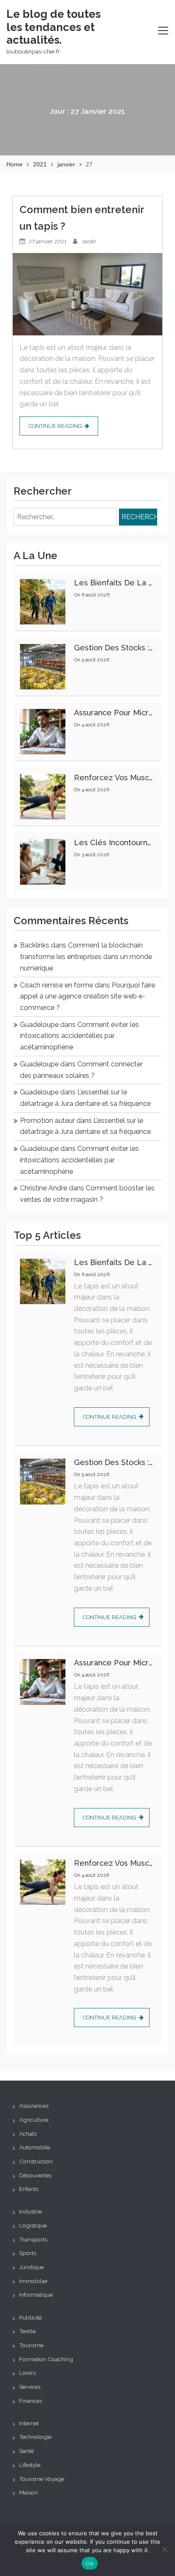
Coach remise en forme (56, 985)
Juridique (31, 2267)
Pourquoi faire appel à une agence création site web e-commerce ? (87, 996)
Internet (29, 2423)
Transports (33, 2239)
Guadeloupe (39, 1025)
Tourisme (31, 2345)
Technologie (35, 2437)
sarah (89, 241)
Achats (28, 2134)
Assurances (34, 2106)
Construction (36, 2161)
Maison (28, 2492)
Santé (26, 2451)
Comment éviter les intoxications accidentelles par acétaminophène (79, 1036)
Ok (90, 2563)
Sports (28, 2253)
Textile (27, 2331)
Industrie (30, 2211)
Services (30, 2387)
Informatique (36, 2295)
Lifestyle (30, 2465)
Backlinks (35, 945)
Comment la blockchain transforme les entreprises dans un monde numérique (86, 956)
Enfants (29, 2189)
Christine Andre (44, 1188)
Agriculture (34, 2120)
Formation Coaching (46, 2359)
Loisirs (27, 2373)
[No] (164, 2549)
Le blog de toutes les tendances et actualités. (54, 27)
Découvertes (35, 2175)
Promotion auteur (47, 1121)
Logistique (33, 2225)
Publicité (30, 2317)
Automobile (35, 2147)
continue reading (55, 426)
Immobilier (34, 2281)
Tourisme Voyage (42, 2479)
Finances (31, 2401)
